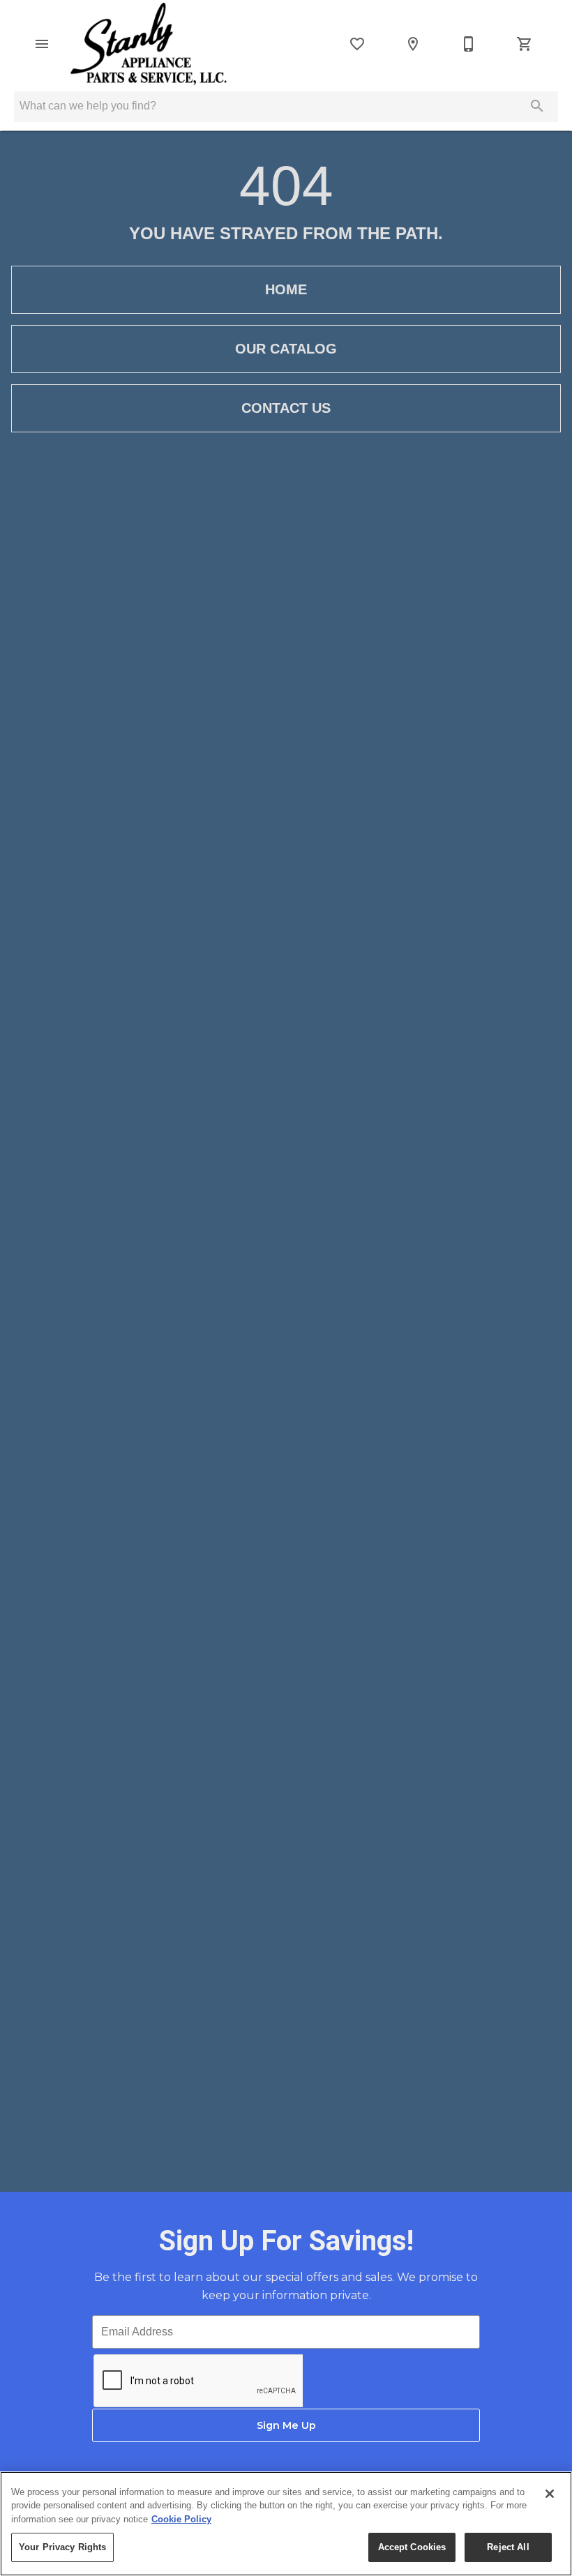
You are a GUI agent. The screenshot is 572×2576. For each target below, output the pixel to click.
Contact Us (286, 408)
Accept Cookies (412, 2547)
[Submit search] (537, 106)
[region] (286, 2524)
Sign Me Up (286, 2425)
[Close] (550, 2494)
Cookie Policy (181, 2519)
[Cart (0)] (525, 44)
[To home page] (149, 44)
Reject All (508, 2547)
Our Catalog (286, 349)
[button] (42, 44)
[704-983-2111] (469, 44)
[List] (357, 44)
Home (286, 289)
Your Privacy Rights (62, 2547)
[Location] (413, 44)
